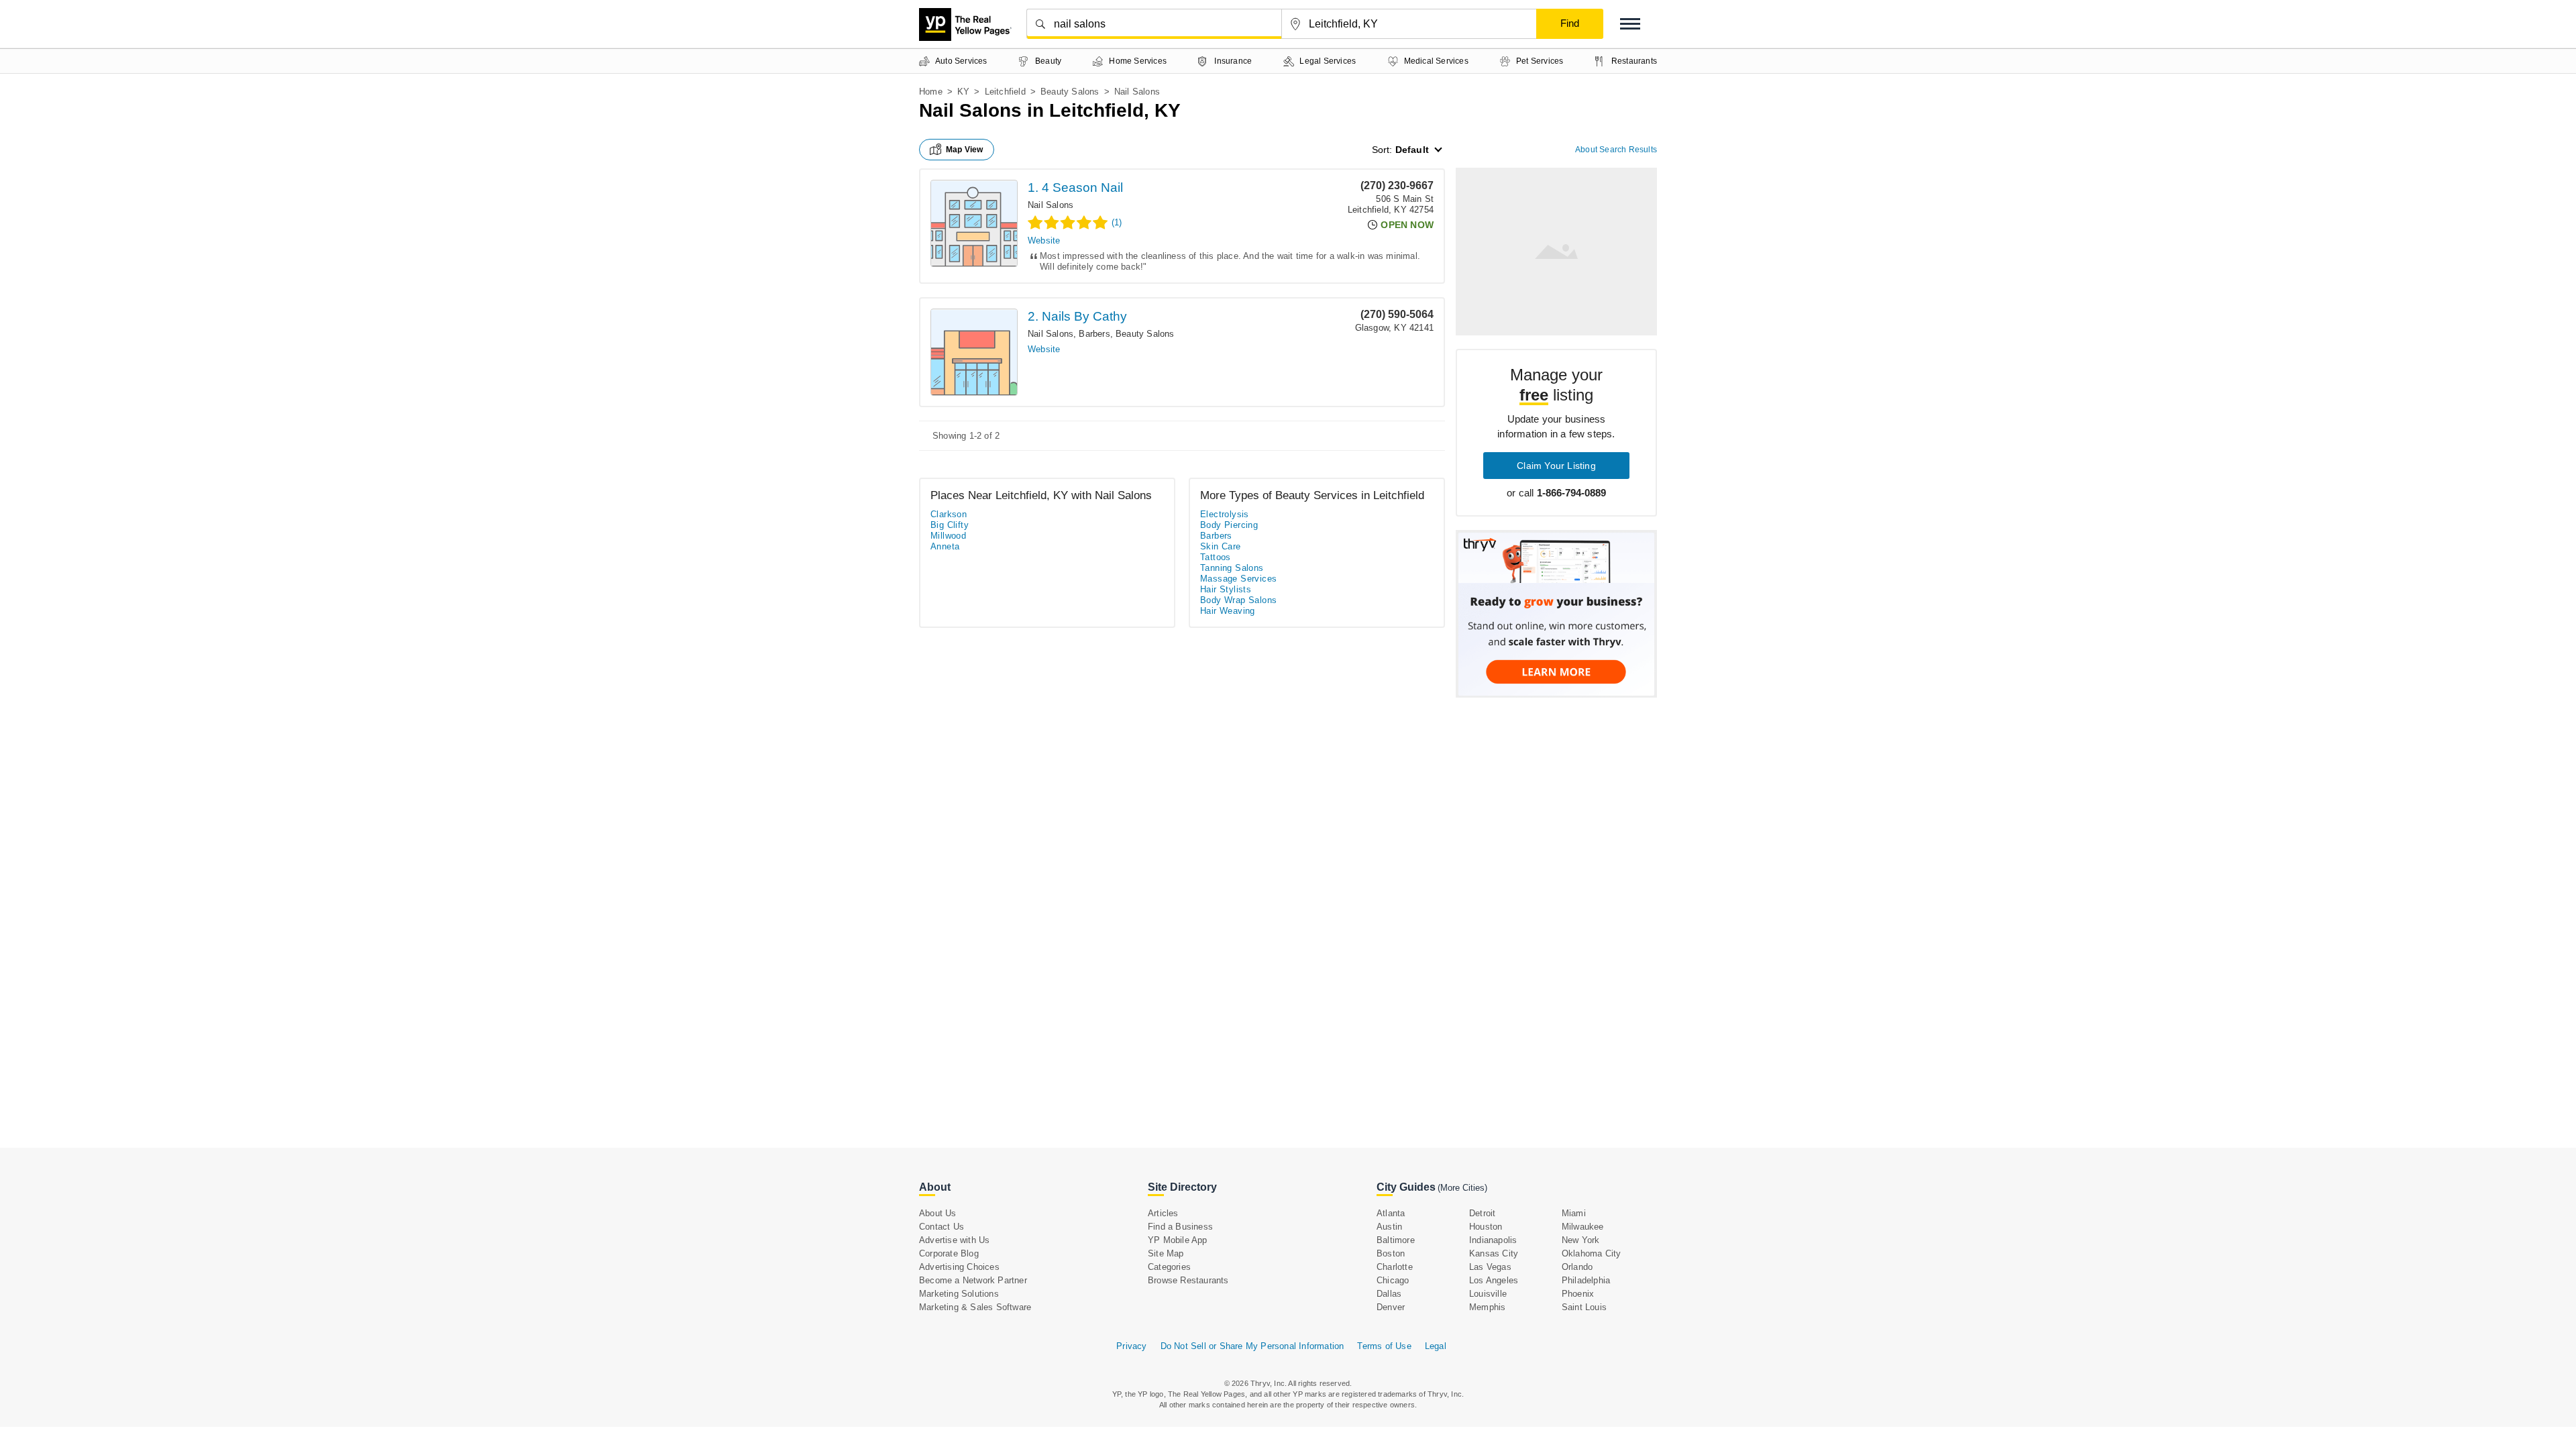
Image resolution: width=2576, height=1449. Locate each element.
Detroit (1482, 1213)
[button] (1630, 24)
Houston (1486, 1227)
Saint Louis (1584, 1307)
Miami (1574, 1213)
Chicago (1393, 1280)
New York (1581, 1240)
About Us (938, 1213)
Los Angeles (1494, 1280)
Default (1412, 150)
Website (1044, 240)
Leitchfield (1005, 92)
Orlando (1577, 1267)
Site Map (1166, 1253)
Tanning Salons (1232, 568)
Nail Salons (1051, 205)
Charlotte (1395, 1267)
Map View (965, 150)
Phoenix (1578, 1294)
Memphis (1487, 1307)
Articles (1163, 1213)
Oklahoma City (1592, 1253)
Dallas (1389, 1294)
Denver (1391, 1307)
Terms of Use (1384, 1346)
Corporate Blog (949, 1253)
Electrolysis (1225, 514)
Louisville (1488, 1294)
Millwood (948, 536)
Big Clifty (950, 525)
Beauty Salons (1070, 92)
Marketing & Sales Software (975, 1307)
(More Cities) (1462, 1188)
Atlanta (1391, 1213)
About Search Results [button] (1616, 150)
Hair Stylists (1226, 589)
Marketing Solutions (959, 1294)
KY (963, 92)
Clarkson (949, 514)
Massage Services (1238, 579)
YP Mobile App (1178, 1240)
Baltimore (1396, 1240)
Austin (1389, 1227)
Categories (1169, 1267)
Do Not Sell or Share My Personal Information (1252, 1346)
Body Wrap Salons (1238, 600)
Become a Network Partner (973, 1280)
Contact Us (942, 1227)
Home (931, 92)
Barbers (1094, 334)
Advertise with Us (954, 1240)
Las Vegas (1490, 1267)
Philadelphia (1586, 1280)
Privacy (1131, 1346)
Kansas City (1494, 1253)
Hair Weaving (1228, 611)
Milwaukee (1583, 1227)
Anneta (945, 546)
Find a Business (1180, 1227)
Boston (1391, 1253)
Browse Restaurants (1188, 1280)
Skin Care (1221, 546)
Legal (1436, 1346)
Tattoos (1216, 557)
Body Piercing (1229, 525)
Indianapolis (1493, 1240)
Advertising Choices (959, 1267)
